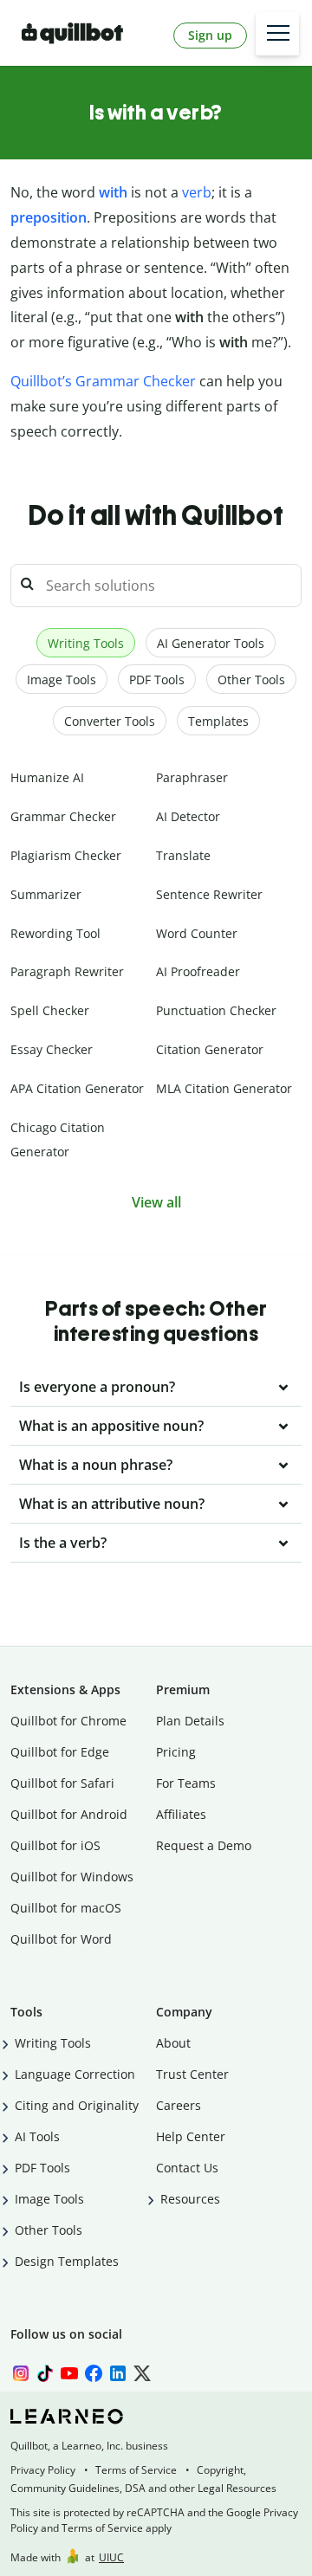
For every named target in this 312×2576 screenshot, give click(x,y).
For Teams (186, 1783)
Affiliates (181, 1814)
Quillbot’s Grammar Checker (103, 381)
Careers (179, 2105)
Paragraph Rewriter (67, 971)
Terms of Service (136, 2470)
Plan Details (190, 1721)
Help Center (191, 2136)
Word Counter (197, 933)
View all (156, 1202)
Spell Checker (50, 1010)
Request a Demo (204, 1845)
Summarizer (46, 894)
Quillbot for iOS (55, 1845)
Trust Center (192, 2074)
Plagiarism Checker (66, 855)
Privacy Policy (43, 2470)
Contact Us (187, 2168)
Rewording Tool (55, 933)
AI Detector (188, 816)
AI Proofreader (198, 971)
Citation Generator (210, 1049)
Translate (183, 855)
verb (197, 192)
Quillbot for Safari (62, 1783)
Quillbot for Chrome (68, 1721)
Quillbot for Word (61, 1939)
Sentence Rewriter (209, 894)
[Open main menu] (277, 34)
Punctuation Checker (216, 1010)
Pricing (176, 1752)
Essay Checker (52, 1049)
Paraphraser (192, 777)
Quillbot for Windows (72, 1877)
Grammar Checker (63, 816)
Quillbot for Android (69, 1814)
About (173, 2043)
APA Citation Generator (77, 1088)
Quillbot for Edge (60, 1752)
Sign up (210, 35)
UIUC (111, 2557)
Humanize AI (47, 777)
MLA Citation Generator (224, 1088)
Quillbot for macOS (66, 1908)
